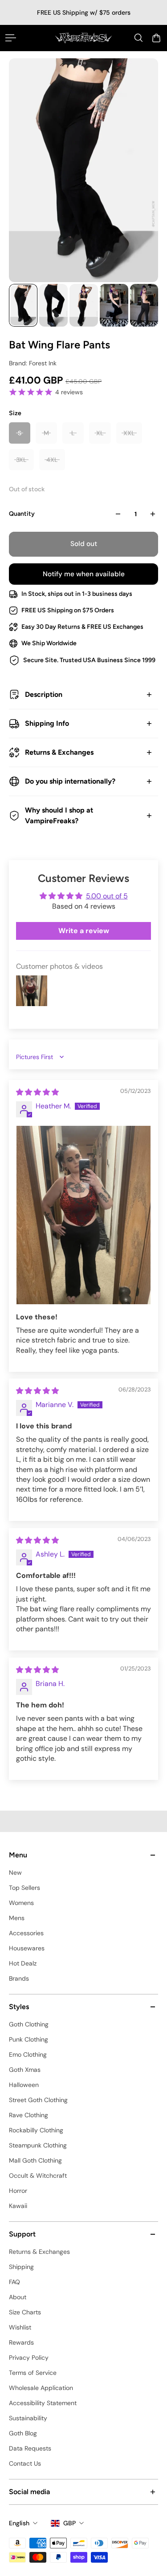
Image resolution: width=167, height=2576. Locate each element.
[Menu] (11, 38)
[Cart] (156, 38)
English (19, 2523)
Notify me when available (84, 574)
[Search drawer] (138, 38)
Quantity (22, 514)
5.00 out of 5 (107, 896)
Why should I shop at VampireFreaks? (59, 815)
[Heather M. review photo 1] (83, 1215)
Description (44, 694)
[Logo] (83, 38)
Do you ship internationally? (70, 781)
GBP (69, 2523)
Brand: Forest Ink (33, 363)
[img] (37, 1092)
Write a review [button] (84, 931)
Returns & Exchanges (59, 752)
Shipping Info (47, 723)
